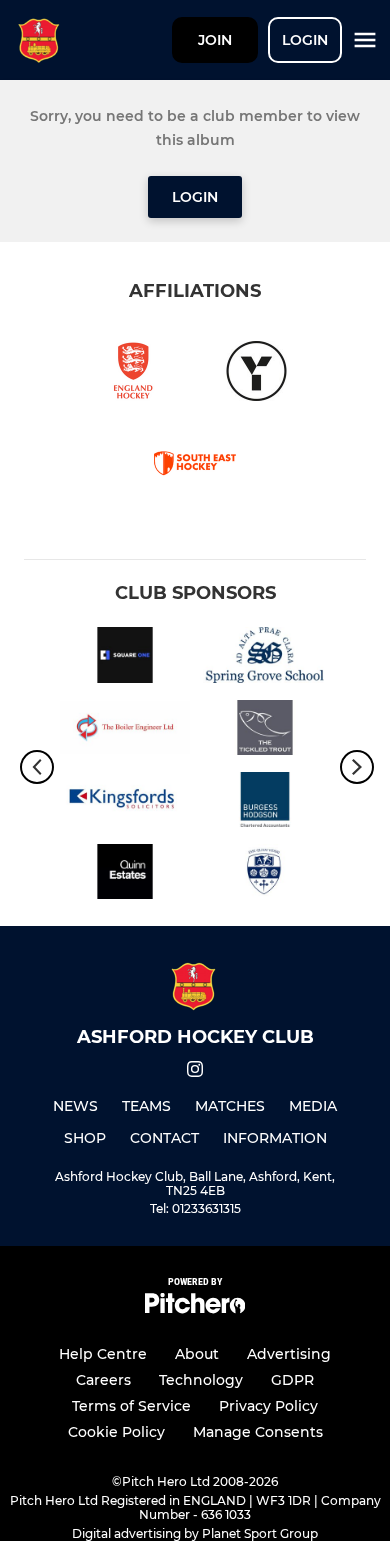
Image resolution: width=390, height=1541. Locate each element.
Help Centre (103, 1354)
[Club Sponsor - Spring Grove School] (265, 658)
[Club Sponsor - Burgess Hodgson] (265, 803)
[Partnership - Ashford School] (265, 875)
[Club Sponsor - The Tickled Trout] (265, 731)
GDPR (292, 1380)
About (197, 1354)
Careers (103, 1380)
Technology (201, 1380)
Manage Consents (258, 1432)
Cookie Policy (116, 1432)
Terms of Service (131, 1406)
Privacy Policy (268, 1406)
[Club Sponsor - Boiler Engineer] (125, 731)
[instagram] (195, 1072)
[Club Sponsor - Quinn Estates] (125, 875)
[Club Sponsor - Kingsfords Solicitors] (125, 803)
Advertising (289, 1354)
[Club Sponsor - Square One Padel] (125, 658)
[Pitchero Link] (195, 1308)
